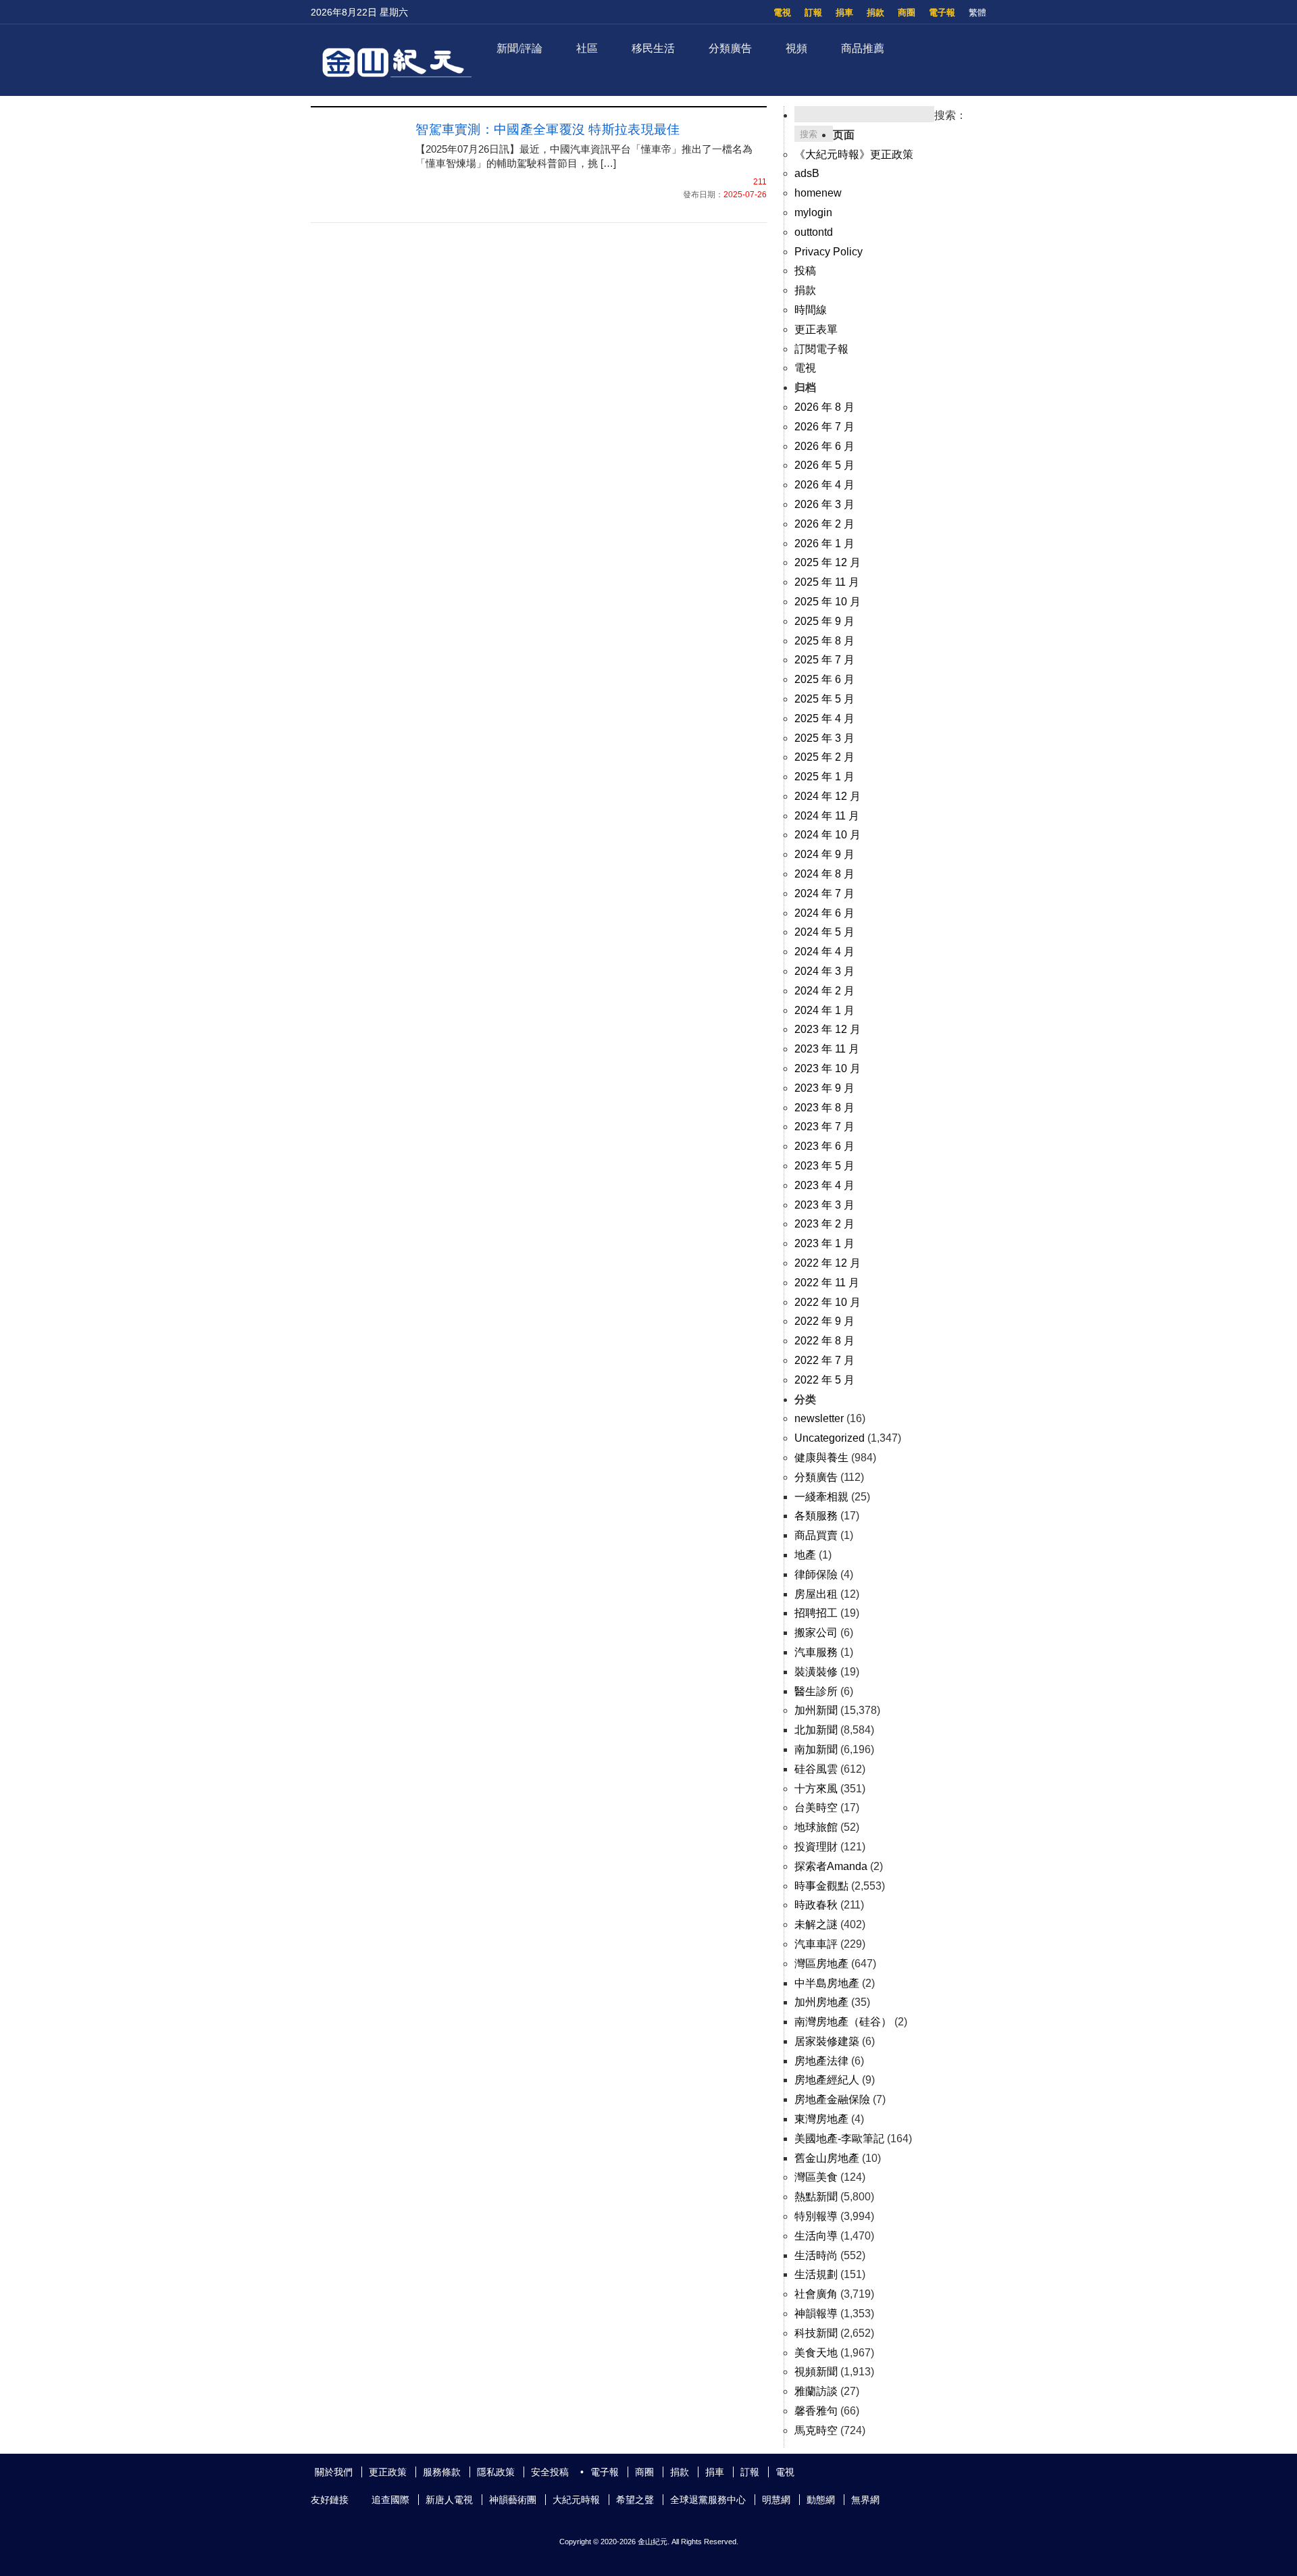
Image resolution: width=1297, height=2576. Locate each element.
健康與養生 (821, 1458)
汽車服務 (816, 1652)
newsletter (819, 1418)
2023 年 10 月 (828, 1068)
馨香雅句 (816, 2411)
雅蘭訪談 (816, 2391)
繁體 (977, 12)
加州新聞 (816, 1710)
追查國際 (390, 2500)
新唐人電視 (449, 2500)
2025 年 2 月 (824, 757)
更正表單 (816, 329)
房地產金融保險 (832, 2099)
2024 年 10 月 (828, 835)
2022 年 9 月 (824, 1321)
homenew (818, 193)
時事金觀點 (821, 1886)
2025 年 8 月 (824, 641)
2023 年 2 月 (824, 1224)
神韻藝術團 (513, 2500)
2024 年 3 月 (824, 971)
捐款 (875, 12)
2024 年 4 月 (824, 952)
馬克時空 (816, 2430)
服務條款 (442, 2472)
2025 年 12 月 (828, 562)
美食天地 (816, 2353)
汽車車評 (816, 1944)
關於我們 (334, 2472)
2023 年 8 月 (824, 1108)
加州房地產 (821, 2002)
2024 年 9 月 (824, 854)
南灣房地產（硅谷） (843, 2022)
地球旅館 (816, 1827)
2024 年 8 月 (824, 874)
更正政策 (388, 2472)
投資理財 (816, 1847)
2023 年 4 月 (824, 1185)
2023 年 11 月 (827, 1049)
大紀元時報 (576, 2500)
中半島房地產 (827, 1983)
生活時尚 (816, 2255)
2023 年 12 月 (828, 1029)
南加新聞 (816, 1749)
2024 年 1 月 (824, 1010)
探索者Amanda (831, 1866)
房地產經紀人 (827, 2080)
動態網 (821, 2500)
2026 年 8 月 (824, 407)
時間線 (811, 310)
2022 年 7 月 (824, 1360)
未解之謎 (816, 1924)
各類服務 (816, 1516)
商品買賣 (816, 1535)
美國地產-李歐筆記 (839, 2139)
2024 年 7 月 (824, 893)
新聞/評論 (519, 48)
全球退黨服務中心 (708, 2500)
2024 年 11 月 (827, 816)
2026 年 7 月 (824, 427)
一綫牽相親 (821, 1497)
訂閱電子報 (821, 349)
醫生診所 (816, 1691)
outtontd (814, 232)
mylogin (813, 212)
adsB (807, 173)
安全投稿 (550, 2472)
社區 (587, 48)
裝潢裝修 (816, 1672)
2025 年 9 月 (824, 621)
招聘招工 (816, 1613)
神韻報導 (816, 2314)
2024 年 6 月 (824, 913)
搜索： (950, 115)
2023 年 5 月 (824, 1166)
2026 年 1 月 (824, 544)
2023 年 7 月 (824, 1127)
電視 (782, 12)
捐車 (844, 12)
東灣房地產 (821, 2119)
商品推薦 (863, 48)
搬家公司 (816, 1633)
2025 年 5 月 (824, 699)
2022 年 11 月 (827, 1283)
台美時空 (816, 1808)
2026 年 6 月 (824, 446)
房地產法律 (821, 2061)
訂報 (813, 12)
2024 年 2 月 (824, 991)
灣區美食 (816, 2177)
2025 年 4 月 (824, 718)
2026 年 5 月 (824, 465)
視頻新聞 (816, 2372)
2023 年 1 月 (824, 1243)
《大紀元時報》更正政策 (854, 154)
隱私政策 (496, 2472)
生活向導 (816, 2236)
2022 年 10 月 (828, 1302)
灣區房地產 (821, 1964)
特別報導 (816, 2216)
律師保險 (816, 1574)
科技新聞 (816, 2333)
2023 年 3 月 (824, 1205)
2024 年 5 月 (824, 932)
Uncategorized (830, 1438)
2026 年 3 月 (824, 504)
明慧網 (776, 2500)
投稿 (805, 271)
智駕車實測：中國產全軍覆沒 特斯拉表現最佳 (548, 129)
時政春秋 (816, 1905)
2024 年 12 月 (828, 796)
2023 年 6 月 (824, 1146)
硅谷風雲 (816, 1769)
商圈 (907, 12)
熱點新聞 (816, 2197)
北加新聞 (816, 1730)
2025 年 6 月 (824, 679)
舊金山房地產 (827, 2158)
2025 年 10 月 (828, 602)
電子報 (942, 12)
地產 (805, 1555)
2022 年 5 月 (824, 1380)
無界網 (865, 2500)
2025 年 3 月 (824, 738)
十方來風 (816, 1789)
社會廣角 (816, 2294)
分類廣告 (730, 48)
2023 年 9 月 (824, 1088)
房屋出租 (816, 1594)
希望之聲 (635, 2500)
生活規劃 (816, 2274)
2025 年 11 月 (827, 582)
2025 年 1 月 (824, 777)
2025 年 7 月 (824, 660)
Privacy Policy (829, 252)
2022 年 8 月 (824, 1341)
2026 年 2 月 (824, 524)
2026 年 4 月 (824, 485)
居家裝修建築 (827, 2041)
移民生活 (653, 48)
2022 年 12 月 (828, 1263)
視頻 (796, 48)
